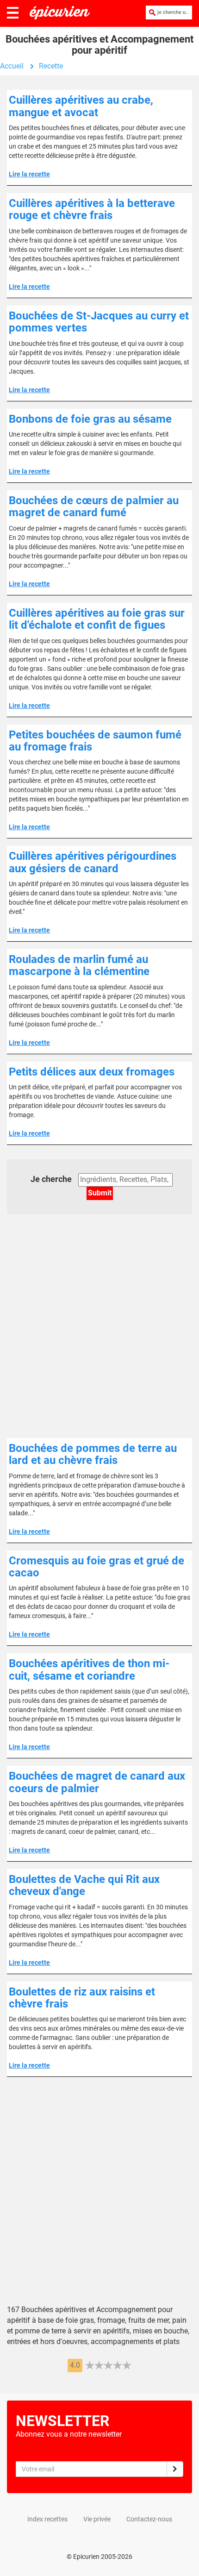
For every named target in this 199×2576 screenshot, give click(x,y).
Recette (51, 66)
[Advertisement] (99, 1331)
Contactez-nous (149, 2519)
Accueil (12, 66)
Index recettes (47, 2519)
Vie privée (97, 2519)
